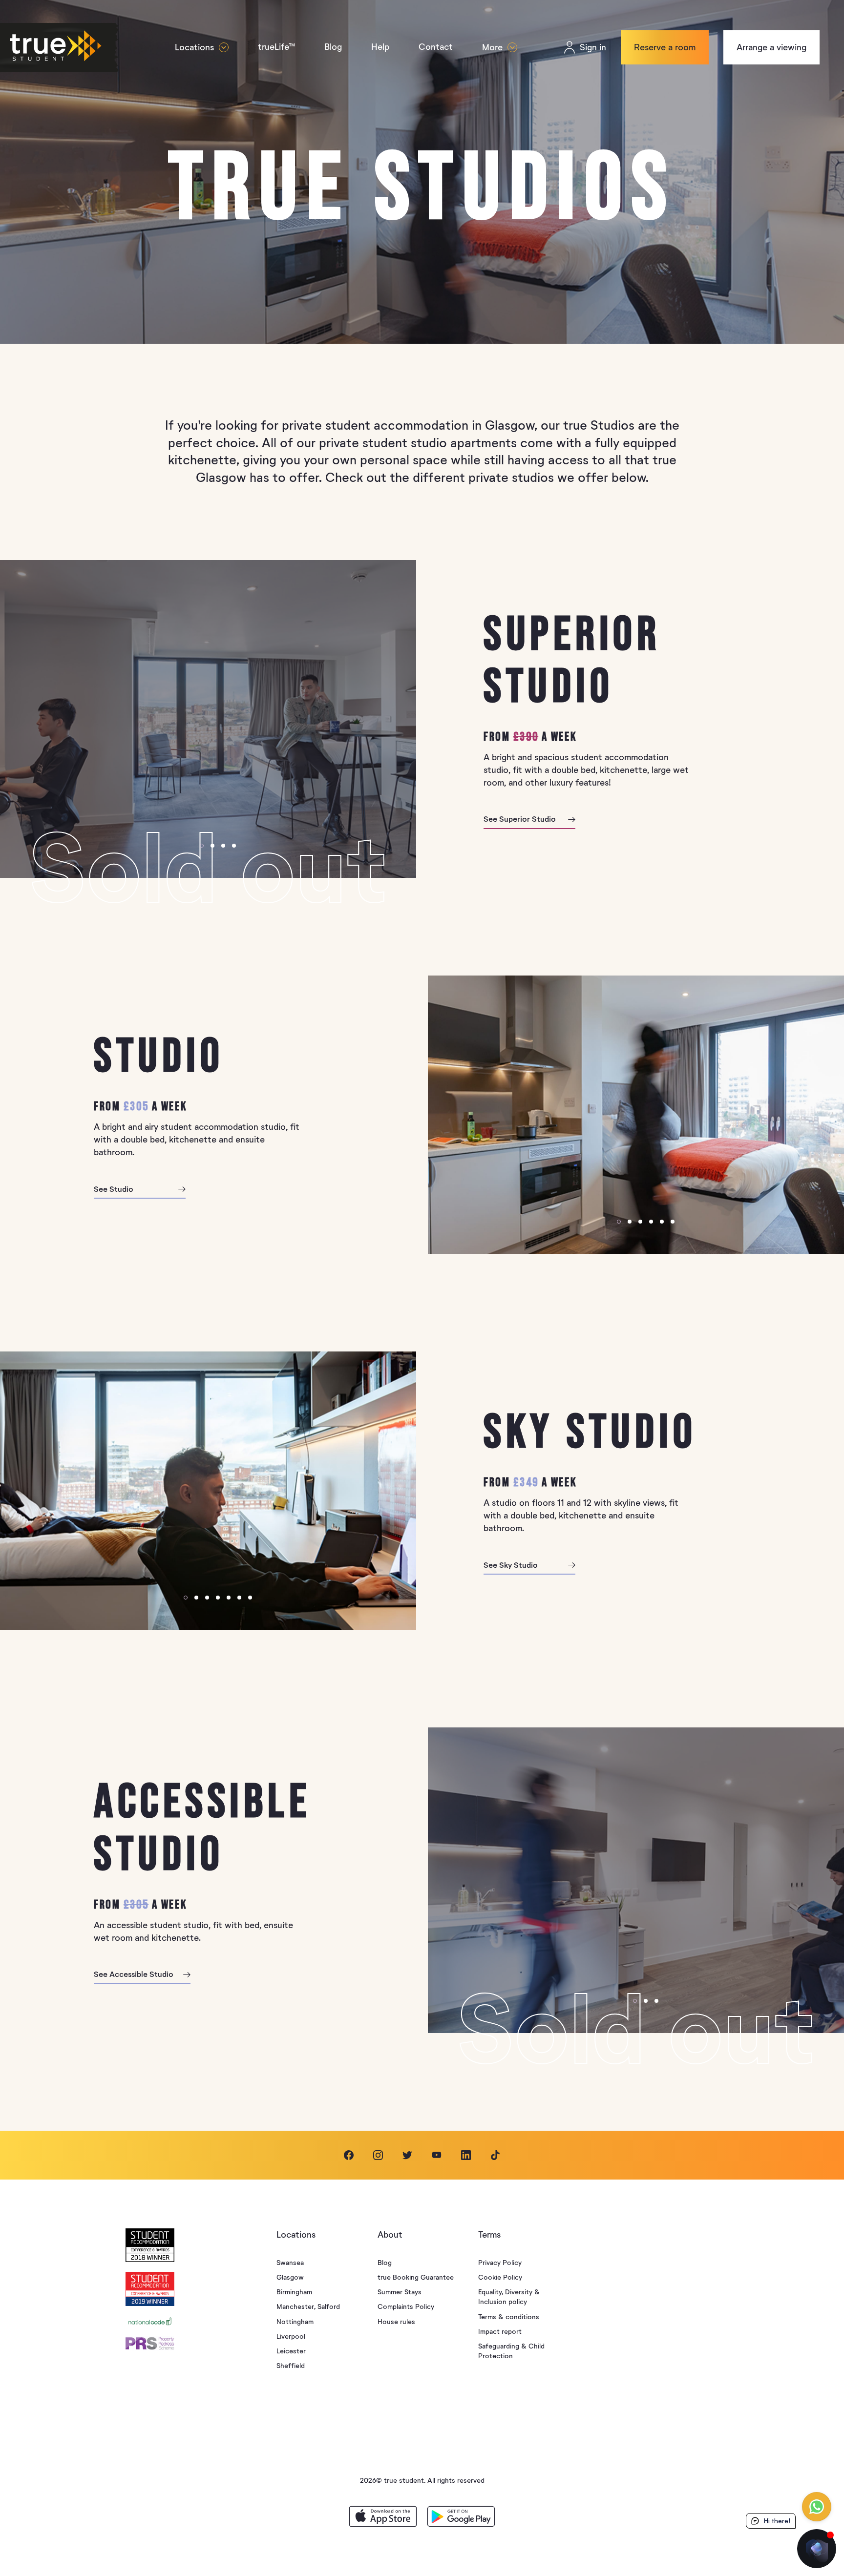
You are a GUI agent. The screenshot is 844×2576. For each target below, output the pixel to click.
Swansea (290, 2263)
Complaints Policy (406, 2307)
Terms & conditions (509, 2317)
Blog (333, 47)
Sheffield (291, 2366)
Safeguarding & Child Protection (511, 2351)
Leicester (291, 2351)
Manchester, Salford (308, 2307)
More (492, 47)
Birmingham (294, 2292)
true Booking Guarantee (416, 2277)
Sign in (593, 47)
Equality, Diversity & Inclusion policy (509, 2297)
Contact (436, 47)
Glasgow (290, 2277)
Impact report (500, 2332)
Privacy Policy (500, 2263)
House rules (396, 2322)
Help (380, 47)
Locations (194, 47)
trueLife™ (276, 47)
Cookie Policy (500, 2277)
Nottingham (295, 2322)
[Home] (76, 48)
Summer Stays (400, 2292)
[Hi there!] (817, 2549)
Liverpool (291, 2337)
